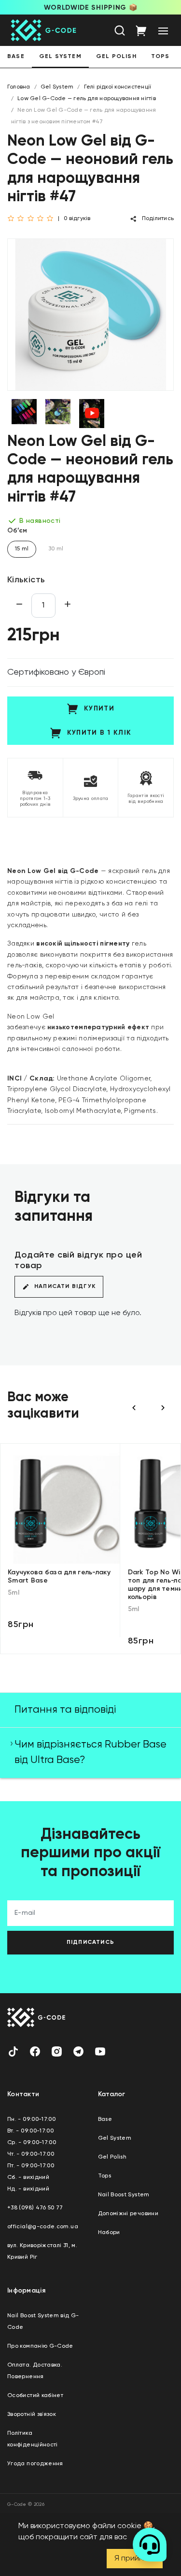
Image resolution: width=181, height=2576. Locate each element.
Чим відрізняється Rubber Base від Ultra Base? (90, 1752)
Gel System (60, 57)
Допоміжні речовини (128, 2214)
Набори (109, 2233)
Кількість (26, 580)
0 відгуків (77, 219)
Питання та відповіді (65, 1710)
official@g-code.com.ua (43, 2227)
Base (16, 57)
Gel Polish (116, 57)
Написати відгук (65, 1287)
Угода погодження (35, 2464)
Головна (19, 87)
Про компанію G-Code (40, 2346)
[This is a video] (92, 414)
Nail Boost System (124, 2195)
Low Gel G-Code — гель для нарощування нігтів (87, 99)
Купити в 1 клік (99, 733)
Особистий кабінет (35, 2396)
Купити (99, 709)
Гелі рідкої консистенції (118, 87)
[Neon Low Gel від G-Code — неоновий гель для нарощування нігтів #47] (90, 316)
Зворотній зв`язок (32, 2414)
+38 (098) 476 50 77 (35, 2208)
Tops (160, 57)
